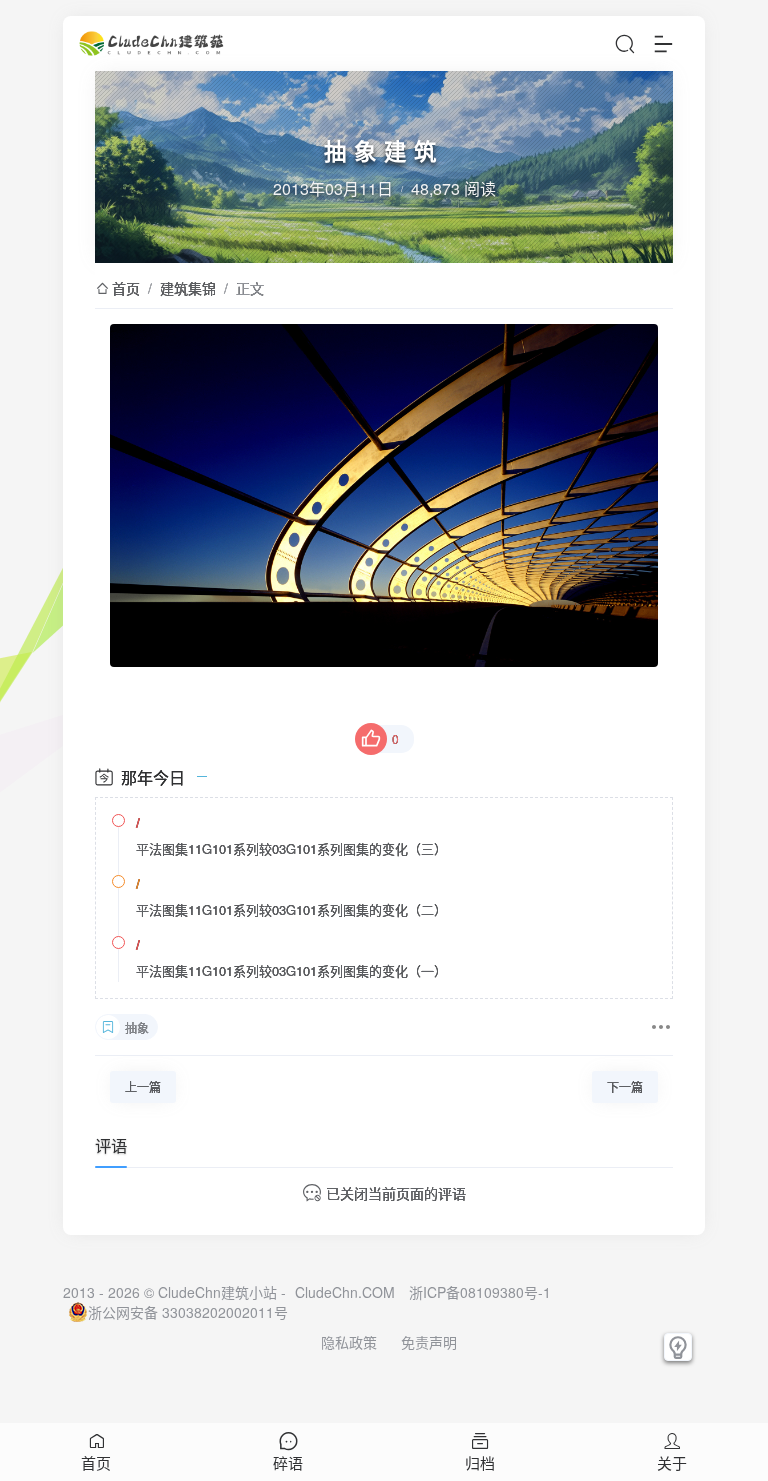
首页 (126, 288)
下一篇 (625, 1086)
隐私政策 (349, 1342)
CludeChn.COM (345, 1292)
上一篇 (143, 1086)
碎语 (288, 1462)
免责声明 (429, 1342)
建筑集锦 (188, 288)
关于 (672, 1462)
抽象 (137, 1027)
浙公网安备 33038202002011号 (188, 1312)
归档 (480, 1462)
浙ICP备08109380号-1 (480, 1292)
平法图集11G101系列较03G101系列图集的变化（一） (291, 970)
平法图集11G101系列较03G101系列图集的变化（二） (291, 909)
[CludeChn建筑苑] (153, 43)
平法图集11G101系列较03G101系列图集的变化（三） (291, 848)
